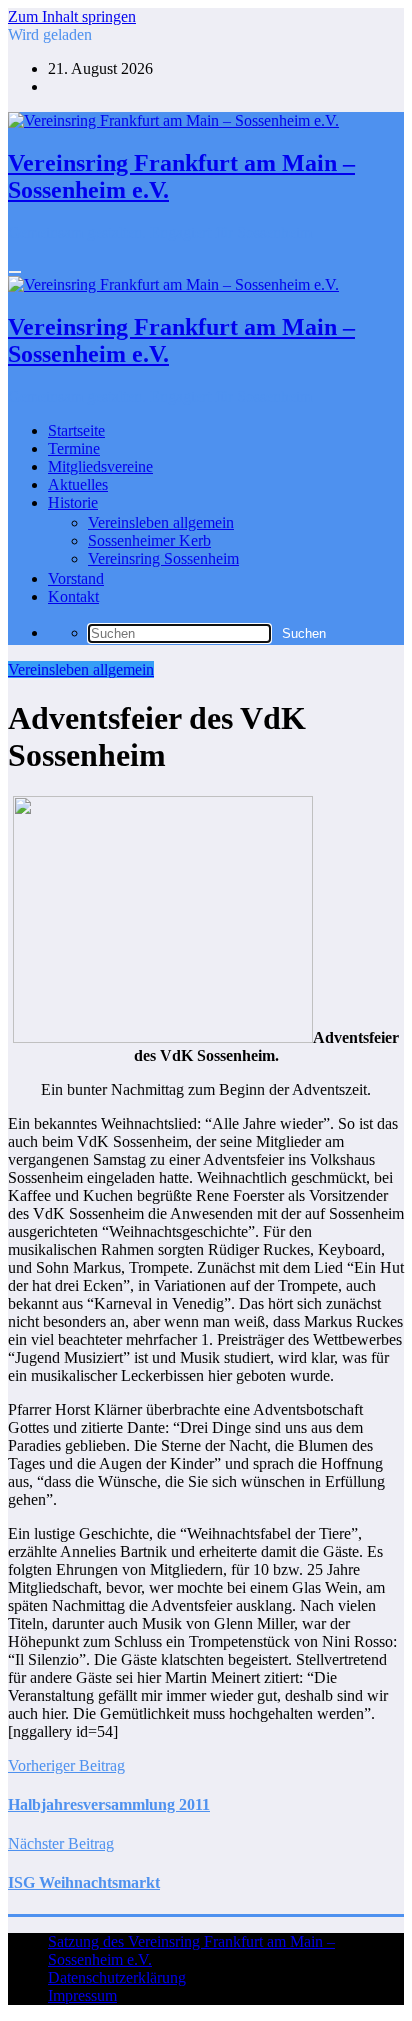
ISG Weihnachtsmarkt (84, 1882)
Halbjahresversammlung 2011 (109, 1804)
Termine (74, 448)
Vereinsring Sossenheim (163, 558)
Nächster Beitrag (61, 1843)
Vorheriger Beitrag (66, 1765)
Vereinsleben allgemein (161, 522)
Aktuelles (78, 484)
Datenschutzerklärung (117, 1977)
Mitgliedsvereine (100, 466)
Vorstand (76, 578)
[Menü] (15, 272)
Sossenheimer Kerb (149, 540)
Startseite (76, 430)
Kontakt (73, 596)
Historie (73, 502)
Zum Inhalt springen (72, 16)
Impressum (82, 1995)
